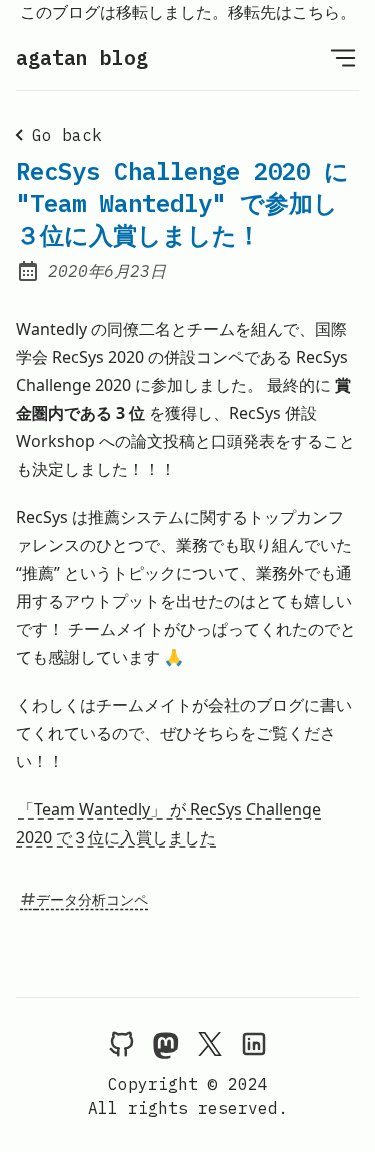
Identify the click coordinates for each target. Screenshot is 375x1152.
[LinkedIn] (254, 1043)
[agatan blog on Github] (122, 1043)
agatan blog (82, 57)
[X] (210, 1043)
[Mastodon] (166, 1043)
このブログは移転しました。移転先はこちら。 (188, 12)
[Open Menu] (343, 57)
